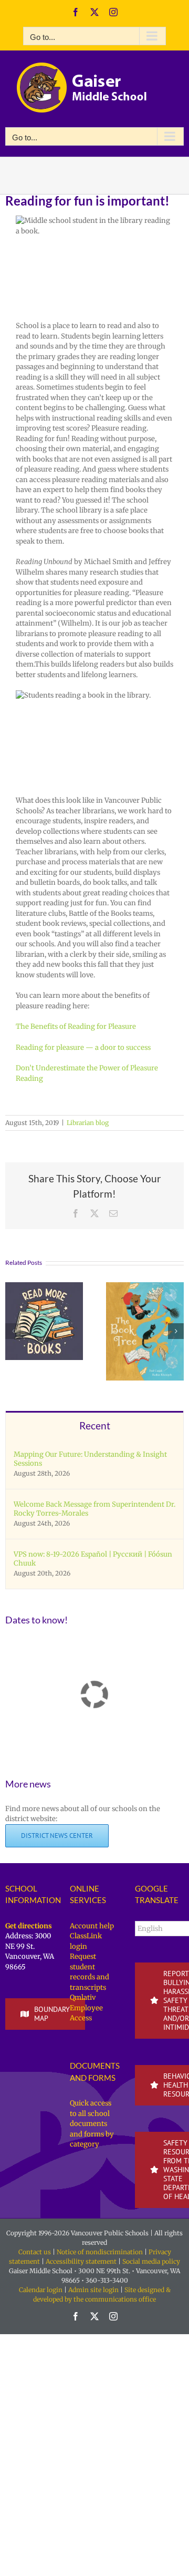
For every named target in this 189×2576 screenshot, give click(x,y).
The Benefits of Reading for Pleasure (76, 1026)
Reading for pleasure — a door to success (83, 1047)
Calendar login (41, 2290)
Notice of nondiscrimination (100, 2252)
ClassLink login (86, 1941)
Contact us (35, 2252)
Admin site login (93, 2290)
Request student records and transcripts (90, 1972)
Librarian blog (88, 1123)
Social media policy (151, 2261)
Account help (92, 1926)
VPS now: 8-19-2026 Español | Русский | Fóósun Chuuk (93, 1559)
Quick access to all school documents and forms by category (92, 2124)
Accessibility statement (81, 2261)
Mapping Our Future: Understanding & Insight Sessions (90, 1459)
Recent (95, 1425)
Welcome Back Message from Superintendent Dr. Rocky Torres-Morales (94, 1509)
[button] (13, 1331)
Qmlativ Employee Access (86, 2008)
